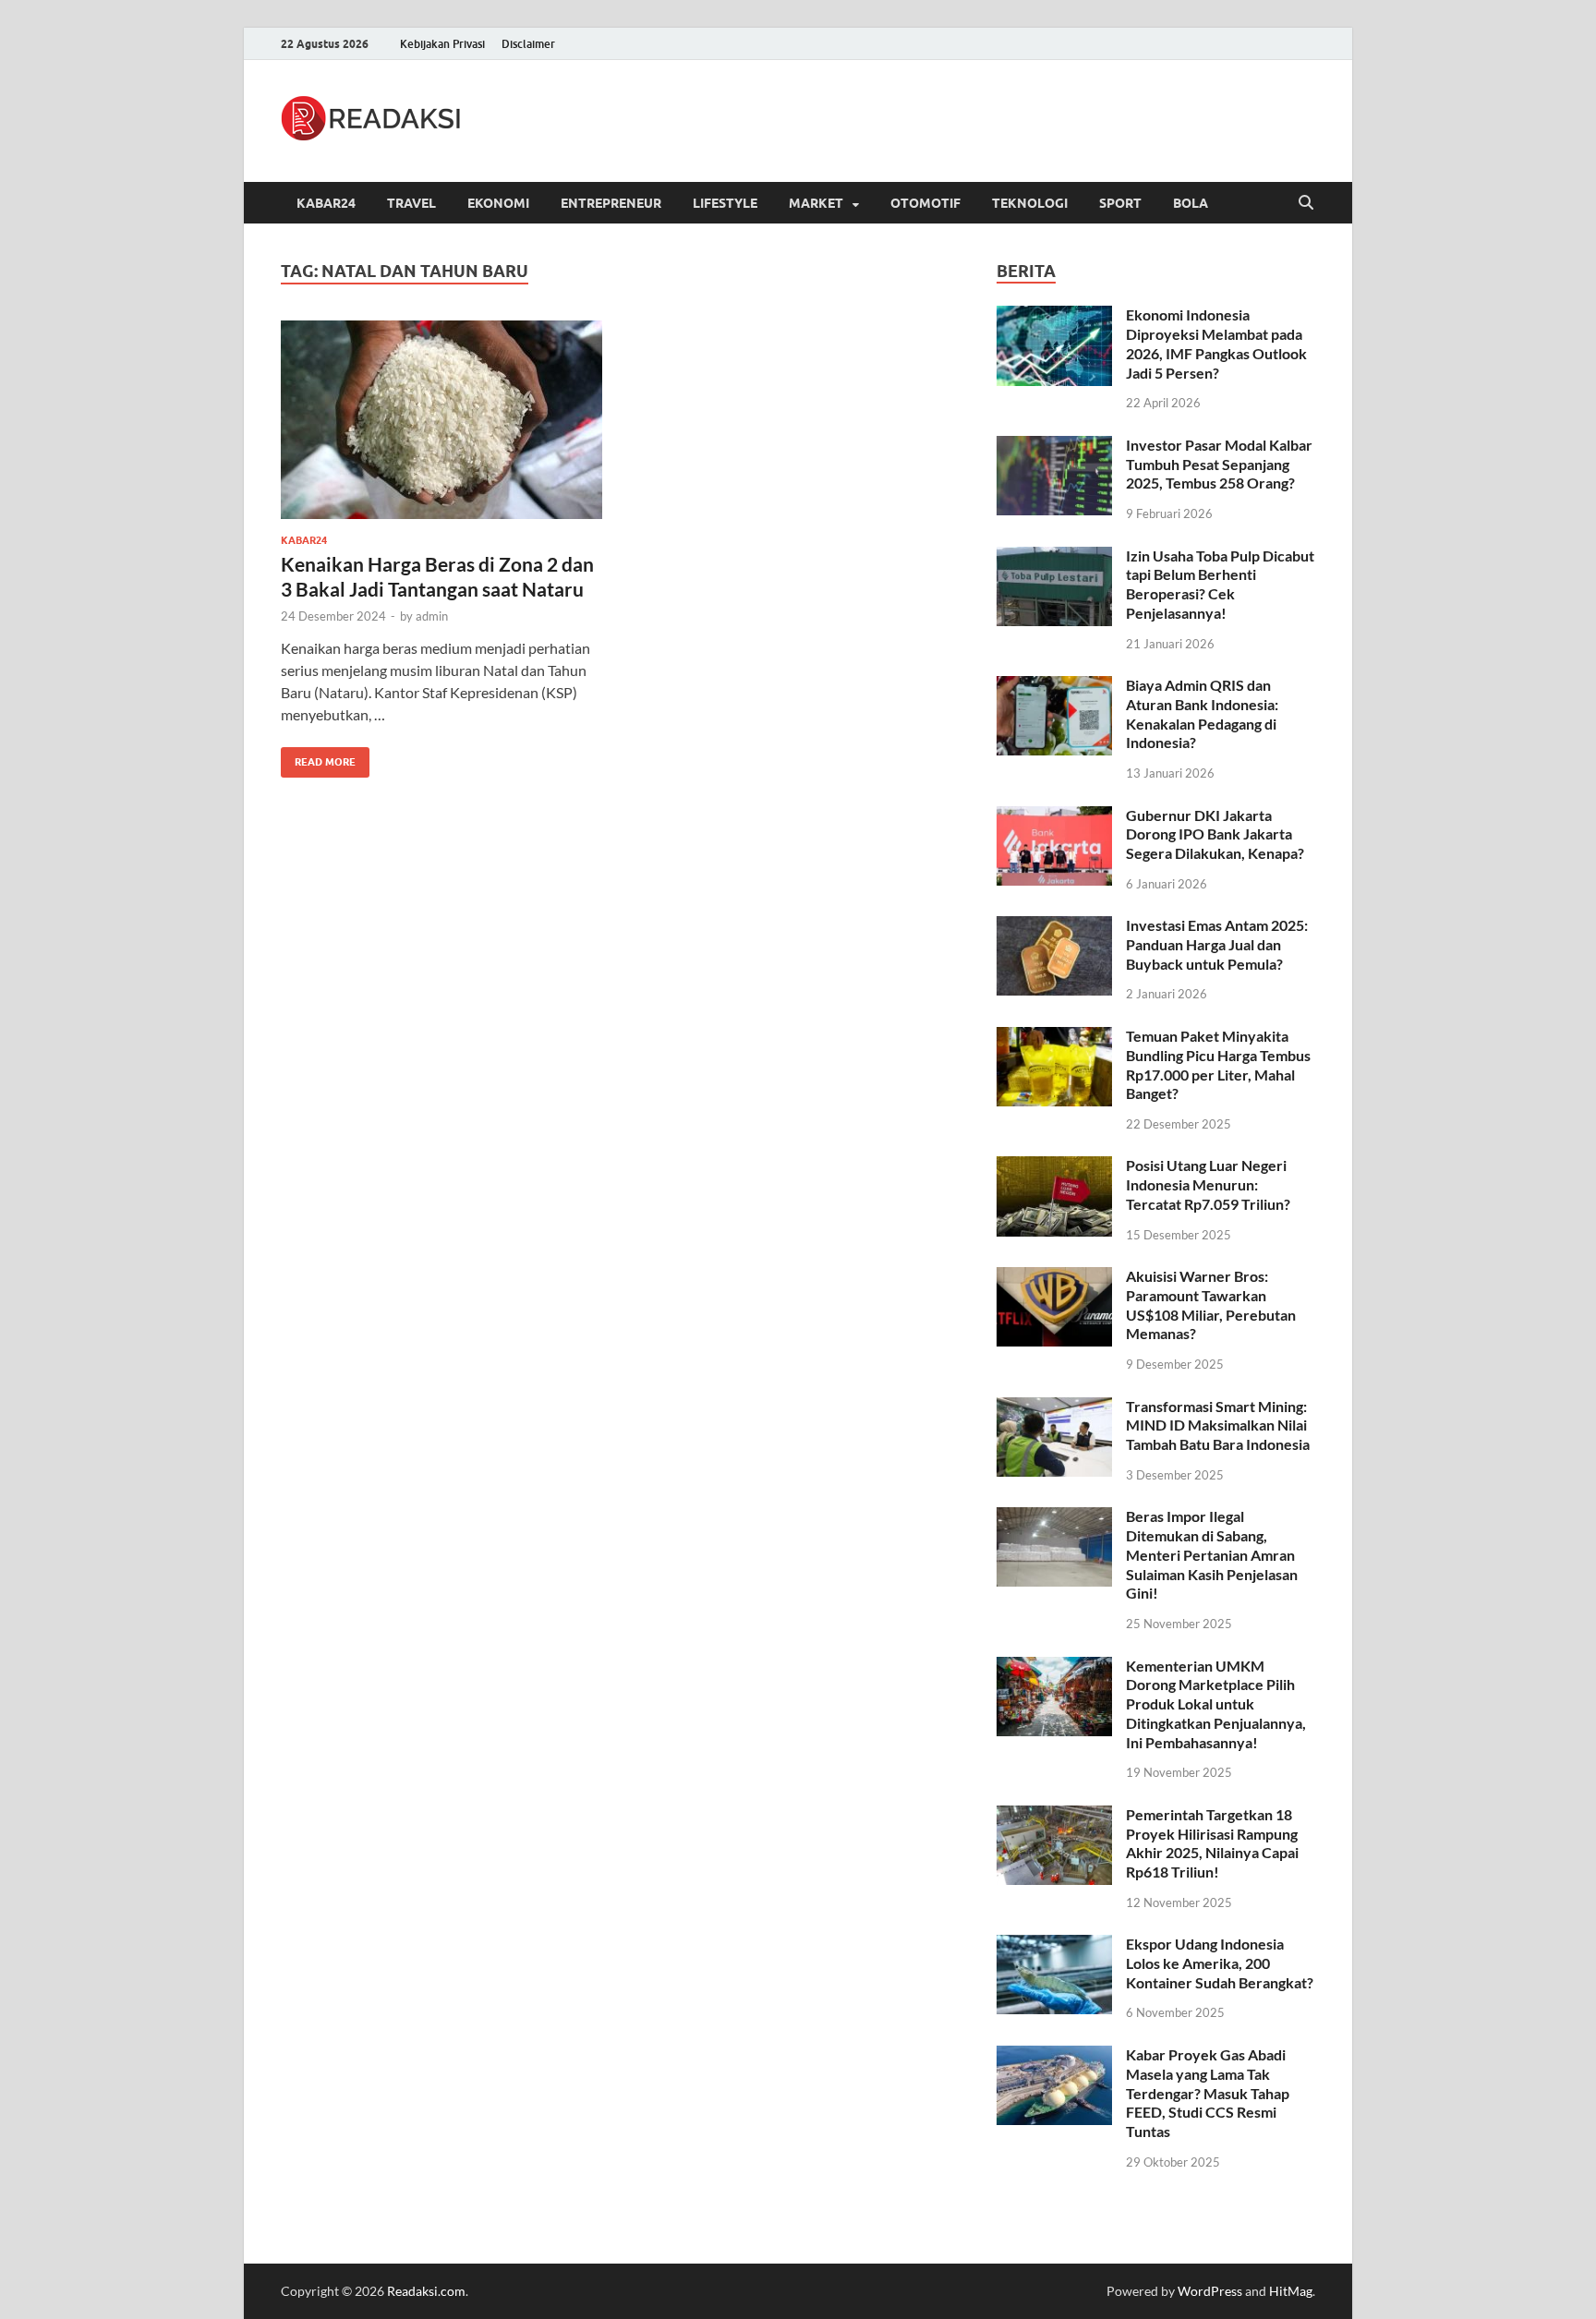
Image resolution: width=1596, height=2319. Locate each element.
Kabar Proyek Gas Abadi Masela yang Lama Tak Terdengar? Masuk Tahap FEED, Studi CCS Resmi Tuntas (1208, 2093)
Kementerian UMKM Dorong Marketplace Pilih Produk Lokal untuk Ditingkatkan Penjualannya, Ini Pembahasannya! (1216, 1704)
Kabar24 (326, 203)
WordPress (1210, 2291)
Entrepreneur (611, 203)
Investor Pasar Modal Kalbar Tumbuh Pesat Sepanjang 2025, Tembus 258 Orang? (1219, 464)
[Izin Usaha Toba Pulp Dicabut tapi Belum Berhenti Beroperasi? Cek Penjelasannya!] (1054, 557)
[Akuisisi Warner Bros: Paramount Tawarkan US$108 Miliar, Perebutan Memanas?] (1054, 1278)
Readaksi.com (426, 2291)
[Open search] (1306, 203)
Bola (1191, 203)
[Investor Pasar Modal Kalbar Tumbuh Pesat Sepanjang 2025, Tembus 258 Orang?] (1054, 447)
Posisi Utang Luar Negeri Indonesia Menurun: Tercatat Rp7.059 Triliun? (1208, 1184)
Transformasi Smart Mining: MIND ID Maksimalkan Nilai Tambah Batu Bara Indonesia (1218, 1425)
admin (432, 616)
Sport (1120, 203)
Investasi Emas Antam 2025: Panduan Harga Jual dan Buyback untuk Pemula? (1217, 944)
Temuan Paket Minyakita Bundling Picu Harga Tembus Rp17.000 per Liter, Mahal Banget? (1218, 1064)
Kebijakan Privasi (442, 44)
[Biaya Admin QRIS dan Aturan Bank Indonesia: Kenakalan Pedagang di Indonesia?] (1054, 687)
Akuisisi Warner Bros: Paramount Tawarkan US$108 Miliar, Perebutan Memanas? (1211, 1304)
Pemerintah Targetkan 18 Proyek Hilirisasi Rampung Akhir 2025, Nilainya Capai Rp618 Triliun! (1212, 1843)
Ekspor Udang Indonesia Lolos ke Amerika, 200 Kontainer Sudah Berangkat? (1220, 1963)
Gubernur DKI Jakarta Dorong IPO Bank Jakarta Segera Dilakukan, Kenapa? (1215, 834)
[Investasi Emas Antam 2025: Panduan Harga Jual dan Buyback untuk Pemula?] (1054, 927)
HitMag (1291, 2291)
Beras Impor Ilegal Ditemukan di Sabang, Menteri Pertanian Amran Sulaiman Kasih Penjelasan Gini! (1212, 1554)
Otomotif (925, 203)
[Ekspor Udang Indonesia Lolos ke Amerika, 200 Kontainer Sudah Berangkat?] (1054, 1945)
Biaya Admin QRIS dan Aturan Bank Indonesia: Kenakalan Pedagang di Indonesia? (1202, 713)
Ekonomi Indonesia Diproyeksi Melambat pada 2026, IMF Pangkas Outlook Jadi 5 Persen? (1216, 343)
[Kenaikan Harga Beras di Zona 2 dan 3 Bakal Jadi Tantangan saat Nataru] (441, 420)
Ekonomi (498, 203)
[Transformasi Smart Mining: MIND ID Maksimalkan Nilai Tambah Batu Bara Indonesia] (1054, 1408)
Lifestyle (725, 203)
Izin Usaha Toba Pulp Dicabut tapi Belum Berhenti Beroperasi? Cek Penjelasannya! (1220, 584)
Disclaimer (528, 44)
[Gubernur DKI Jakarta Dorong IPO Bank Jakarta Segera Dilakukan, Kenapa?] (1054, 817)
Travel (411, 203)
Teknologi (1030, 203)
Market (816, 203)
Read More (318, 758)
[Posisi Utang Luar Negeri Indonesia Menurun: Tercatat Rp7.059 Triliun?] (1054, 1167)
